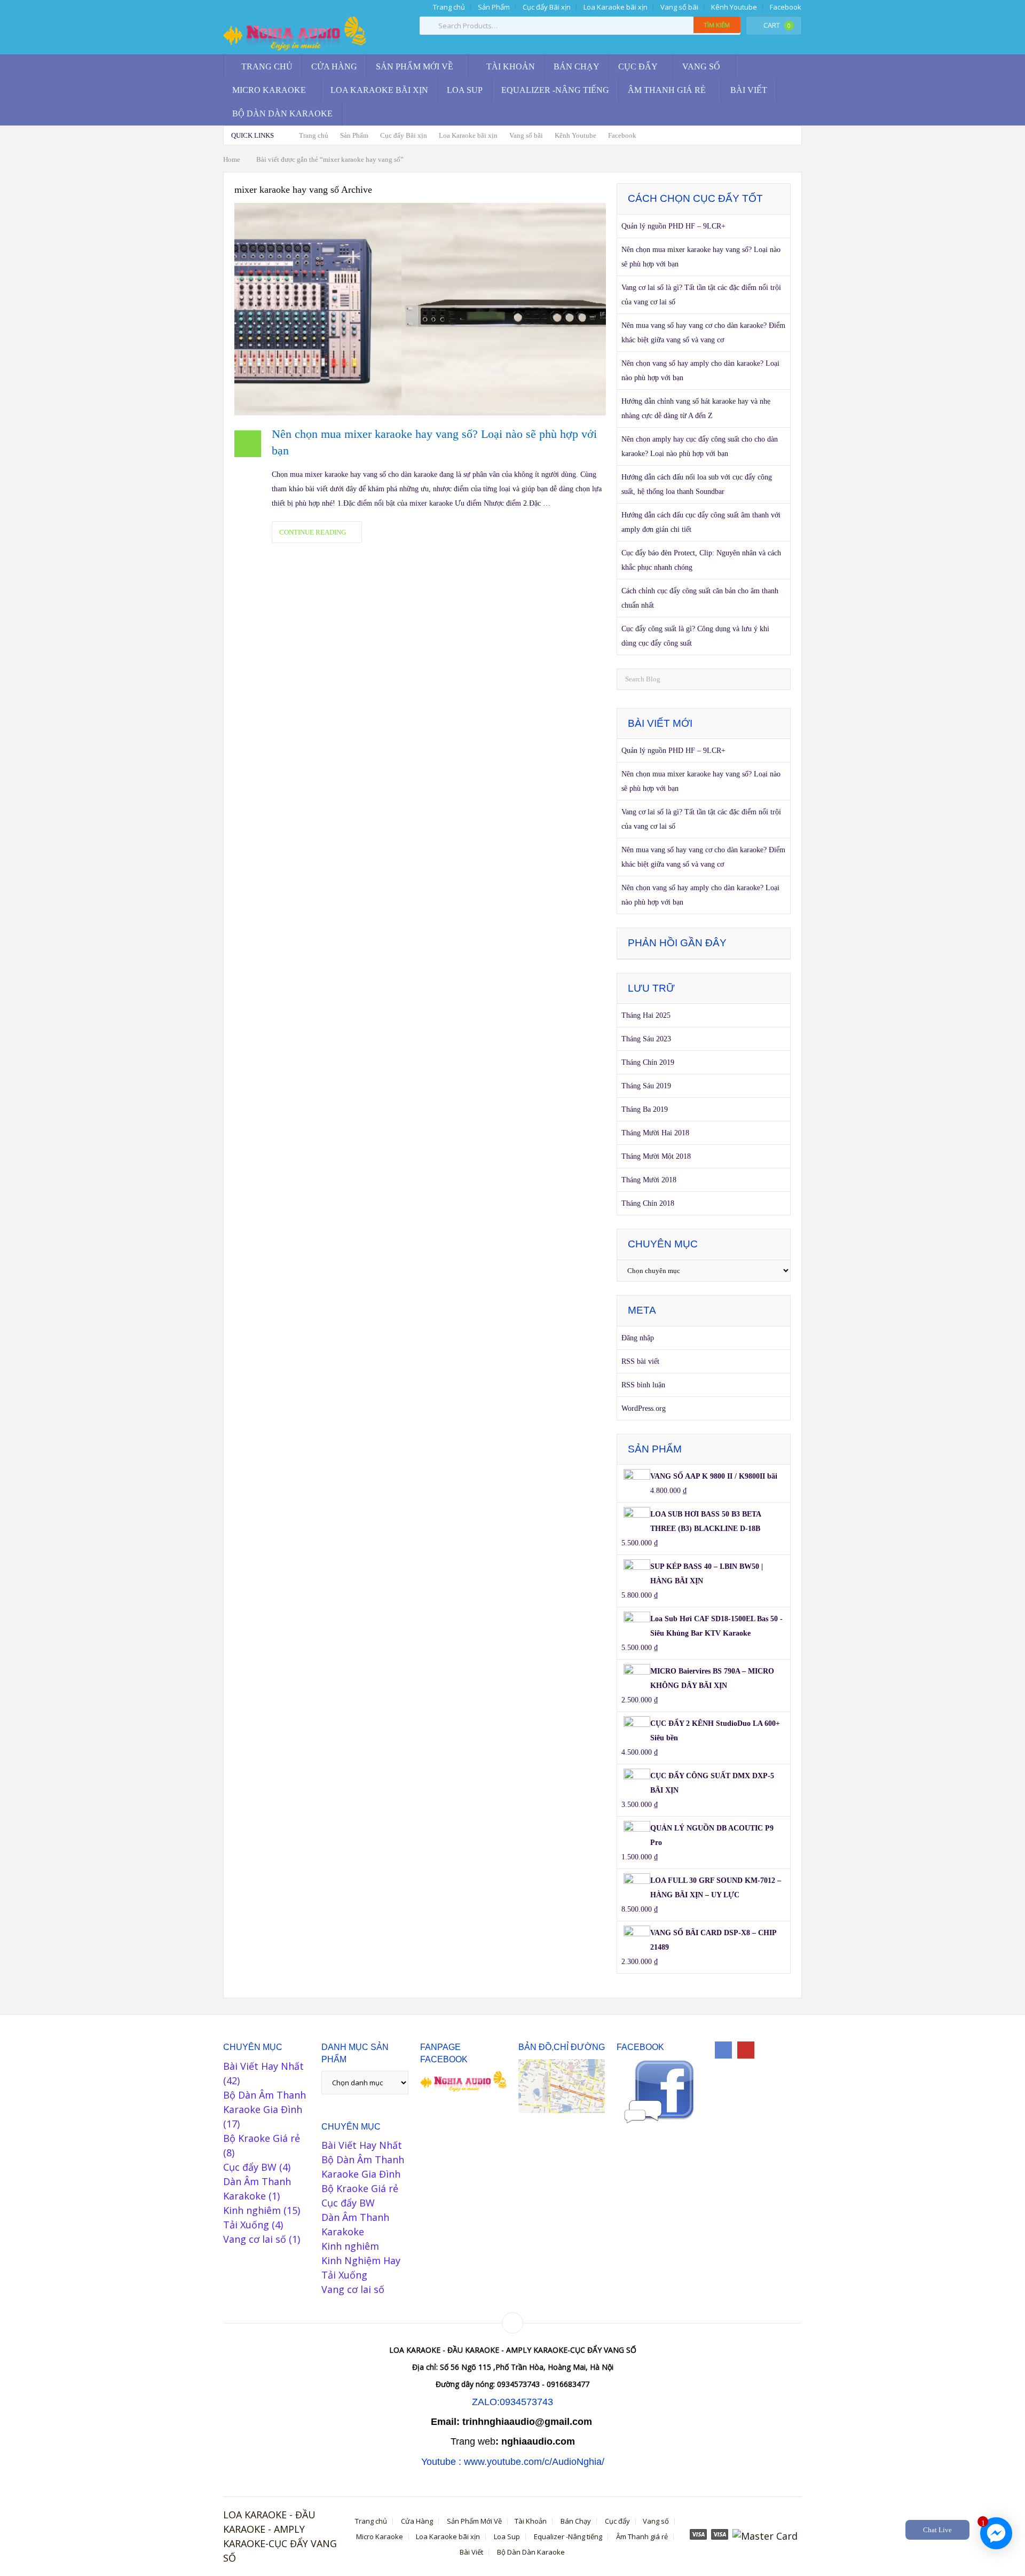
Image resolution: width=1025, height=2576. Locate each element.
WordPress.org (644, 1408)
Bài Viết (749, 90)
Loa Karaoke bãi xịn (616, 7)
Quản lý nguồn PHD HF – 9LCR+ (673, 226)
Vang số (701, 66)
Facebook (786, 7)
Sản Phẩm (494, 7)
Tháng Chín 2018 (648, 1203)
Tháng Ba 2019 (645, 1109)
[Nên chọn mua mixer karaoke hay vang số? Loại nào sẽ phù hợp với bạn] (420, 309)
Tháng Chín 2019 (648, 1062)
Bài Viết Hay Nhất (263, 2066)
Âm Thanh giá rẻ (667, 90)
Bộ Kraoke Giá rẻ (262, 2138)
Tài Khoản (510, 66)
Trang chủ (448, 7)
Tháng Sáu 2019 (646, 1086)
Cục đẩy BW (250, 2167)
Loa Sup (465, 90)
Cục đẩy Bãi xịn (547, 7)
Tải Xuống (246, 2225)
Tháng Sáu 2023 (646, 1039)
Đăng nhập (638, 1338)
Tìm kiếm (717, 25)
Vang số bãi (679, 7)
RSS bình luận (643, 1385)
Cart (777, 25)
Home (232, 159)
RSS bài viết (640, 1361)
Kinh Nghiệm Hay (361, 2260)
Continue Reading (314, 532)
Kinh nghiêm (252, 2210)
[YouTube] (746, 2050)
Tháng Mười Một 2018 (656, 1156)
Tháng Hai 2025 (646, 1015)
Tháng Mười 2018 (649, 1180)
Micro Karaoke (269, 90)
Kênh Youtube (734, 7)
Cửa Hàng (334, 66)
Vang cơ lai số (255, 2239)
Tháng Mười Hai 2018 (655, 1133)
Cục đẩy (638, 66)
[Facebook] (723, 2050)
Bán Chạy (577, 66)
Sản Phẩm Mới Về (415, 66)
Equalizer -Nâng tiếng (555, 90)
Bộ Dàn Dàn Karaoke (282, 113)
